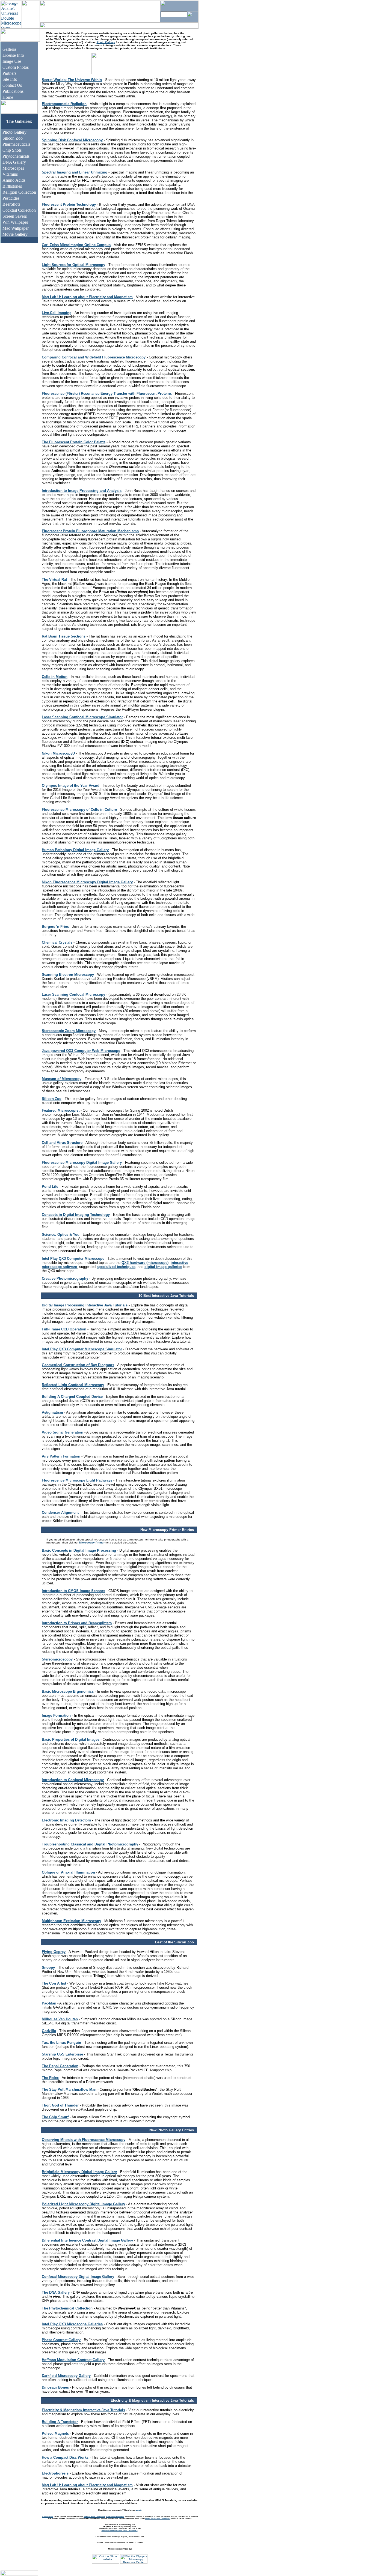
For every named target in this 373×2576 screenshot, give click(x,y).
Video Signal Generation (63, 1432)
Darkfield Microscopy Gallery (66, 2376)
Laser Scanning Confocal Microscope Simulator (82, 717)
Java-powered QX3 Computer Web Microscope (81, 1051)
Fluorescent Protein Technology (69, 204)
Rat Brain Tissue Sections (64, 636)
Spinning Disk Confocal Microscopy (72, 140)
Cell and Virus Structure (62, 1143)
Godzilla (49, 2031)
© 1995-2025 (48, 2516)
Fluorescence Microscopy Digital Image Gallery (82, 1163)
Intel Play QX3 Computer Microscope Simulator (82, 1349)
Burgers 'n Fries (55, 927)
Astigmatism (52, 1412)
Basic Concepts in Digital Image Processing (79, 1550)
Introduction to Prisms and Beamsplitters (77, 1623)
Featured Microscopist (61, 1110)
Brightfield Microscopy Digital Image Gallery (79, 2172)
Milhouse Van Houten (60, 2019)
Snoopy (48, 1968)
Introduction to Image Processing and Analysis (82, 491)
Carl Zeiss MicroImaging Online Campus (76, 245)
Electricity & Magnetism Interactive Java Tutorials (83, 2410)
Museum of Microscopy (62, 1079)
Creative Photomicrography (65, 1278)
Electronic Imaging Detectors (66, 1820)
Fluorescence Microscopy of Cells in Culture (79, 810)
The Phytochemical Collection (67, 2308)
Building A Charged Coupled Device (72, 1397)
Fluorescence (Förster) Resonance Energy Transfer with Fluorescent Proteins (107, 394)
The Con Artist (54, 1983)
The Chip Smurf (55, 2117)
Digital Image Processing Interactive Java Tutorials (85, 1305)
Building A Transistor (60, 2422)
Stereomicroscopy (57, 1659)
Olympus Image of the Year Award (71, 786)
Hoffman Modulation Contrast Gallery (73, 2360)
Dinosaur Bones (55, 2387)
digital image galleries (163, 1267)
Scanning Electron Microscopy (68, 975)
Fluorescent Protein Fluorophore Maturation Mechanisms (90, 531)
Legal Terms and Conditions (158, 2518)
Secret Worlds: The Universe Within (72, 80)
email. (139, 2510)
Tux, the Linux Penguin (61, 2043)
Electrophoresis (55, 2473)
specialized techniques (116, 1267)
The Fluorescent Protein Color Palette (74, 442)
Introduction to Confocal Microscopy (73, 1780)
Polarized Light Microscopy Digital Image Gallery (83, 2204)
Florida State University (94, 2516)
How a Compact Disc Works (65, 2457)
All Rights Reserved (115, 2516)
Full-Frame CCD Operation (64, 1329)
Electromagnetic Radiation (64, 104)
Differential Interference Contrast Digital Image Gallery (87, 2240)
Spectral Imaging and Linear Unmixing (75, 172)
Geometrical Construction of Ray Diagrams (78, 1365)
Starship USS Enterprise (62, 2054)
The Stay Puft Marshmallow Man (69, 2089)
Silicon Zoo (52, 1099)
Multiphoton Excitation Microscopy (71, 1921)
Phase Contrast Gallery (61, 2340)
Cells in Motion (55, 677)
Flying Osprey (54, 1952)
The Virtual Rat (54, 580)
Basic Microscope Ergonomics (68, 1691)
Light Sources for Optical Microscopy (73, 265)
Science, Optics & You (61, 1235)
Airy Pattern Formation (61, 1456)
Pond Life (50, 1187)
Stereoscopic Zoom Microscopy (69, 1031)
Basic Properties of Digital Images (71, 1739)
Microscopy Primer (92, 1543)
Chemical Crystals (57, 942)
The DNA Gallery (56, 2292)
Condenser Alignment (60, 1513)
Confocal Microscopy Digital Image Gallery (78, 2277)
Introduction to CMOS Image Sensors (73, 1591)
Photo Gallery (106, 42)
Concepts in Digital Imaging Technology (76, 1215)
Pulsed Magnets (55, 2433)
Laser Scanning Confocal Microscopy (73, 994)
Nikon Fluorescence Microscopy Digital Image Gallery (87, 882)
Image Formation (56, 1715)
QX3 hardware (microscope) (145, 1263)
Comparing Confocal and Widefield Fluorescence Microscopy (94, 357)
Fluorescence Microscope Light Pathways (77, 1480)
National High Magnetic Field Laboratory (120, 2530)
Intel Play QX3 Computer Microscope (73, 1259)
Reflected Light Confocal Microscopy (73, 1385)
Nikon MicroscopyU (58, 753)
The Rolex (50, 2078)
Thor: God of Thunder (60, 2105)
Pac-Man (49, 2003)
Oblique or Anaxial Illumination (68, 1872)
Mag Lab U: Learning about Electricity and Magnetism (87, 297)
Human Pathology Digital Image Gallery (75, 850)
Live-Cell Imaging (57, 313)
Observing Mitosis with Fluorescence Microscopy (84, 2140)
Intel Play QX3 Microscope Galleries (72, 2324)
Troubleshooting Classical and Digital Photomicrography (90, 1844)
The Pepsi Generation (60, 2066)
